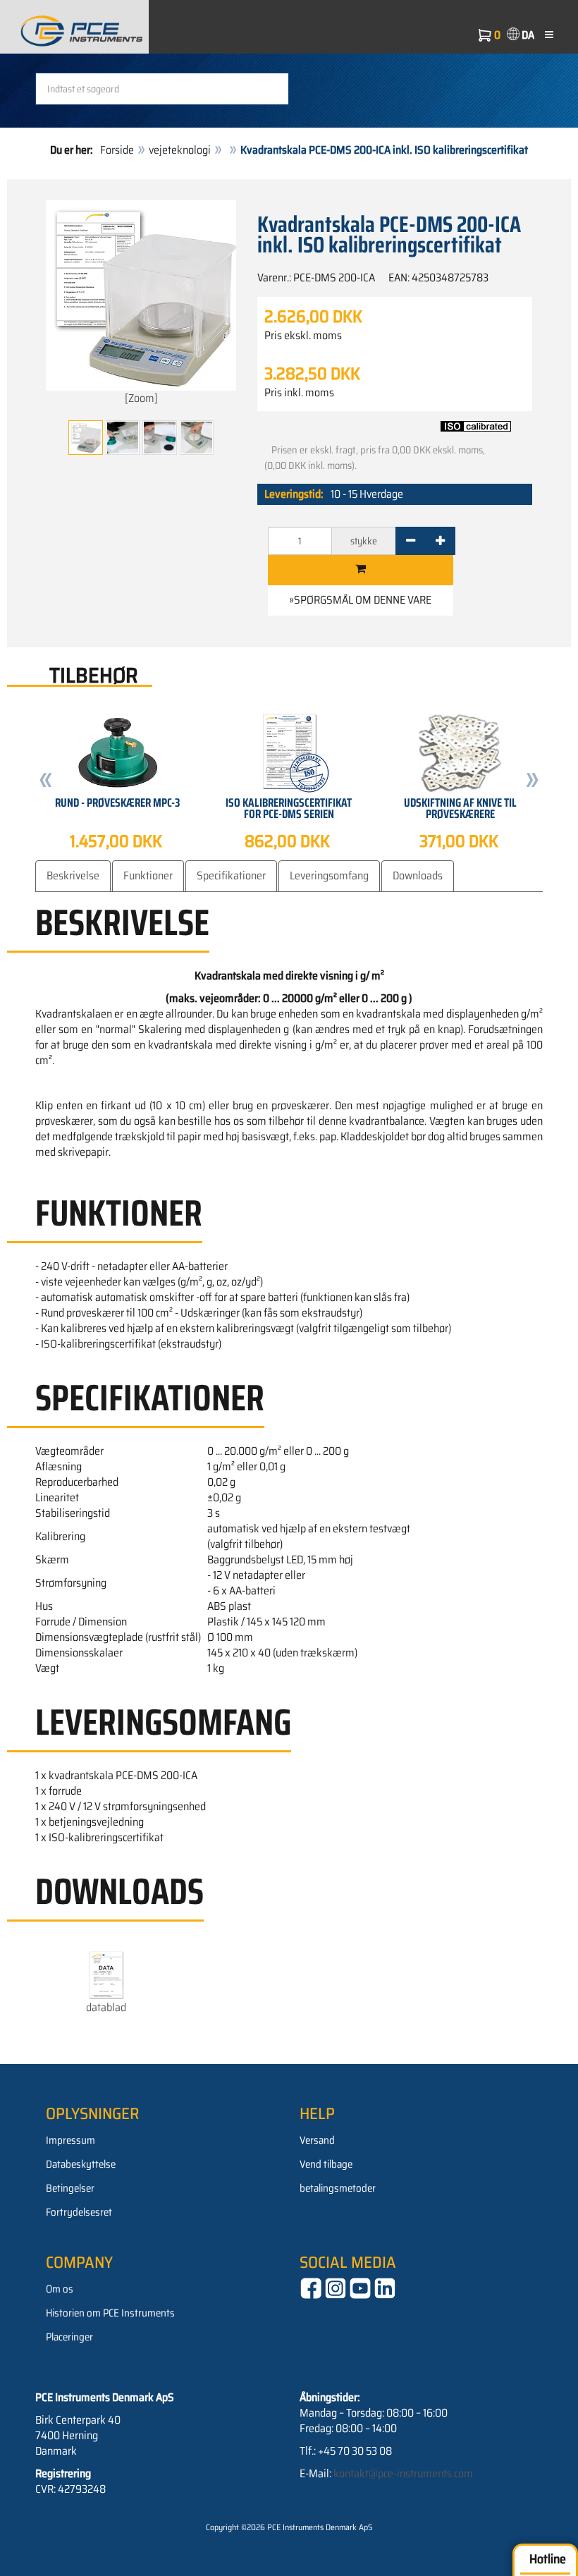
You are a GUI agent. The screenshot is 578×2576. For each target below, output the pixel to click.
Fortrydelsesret (79, 2212)
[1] (361, 570)
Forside (117, 150)
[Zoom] (141, 398)
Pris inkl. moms (299, 393)
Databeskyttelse (81, 2164)
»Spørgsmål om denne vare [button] (360, 600)
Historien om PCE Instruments (110, 2313)
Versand (317, 2140)
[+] (440, 541)
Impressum (70, 2140)
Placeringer (69, 2337)
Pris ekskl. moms (303, 336)
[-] (411, 541)
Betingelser (70, 2188)
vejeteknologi (180, 150)
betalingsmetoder (338, 2188)
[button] (46, 782)
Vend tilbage (326, 2164)
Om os (60, 2289)
